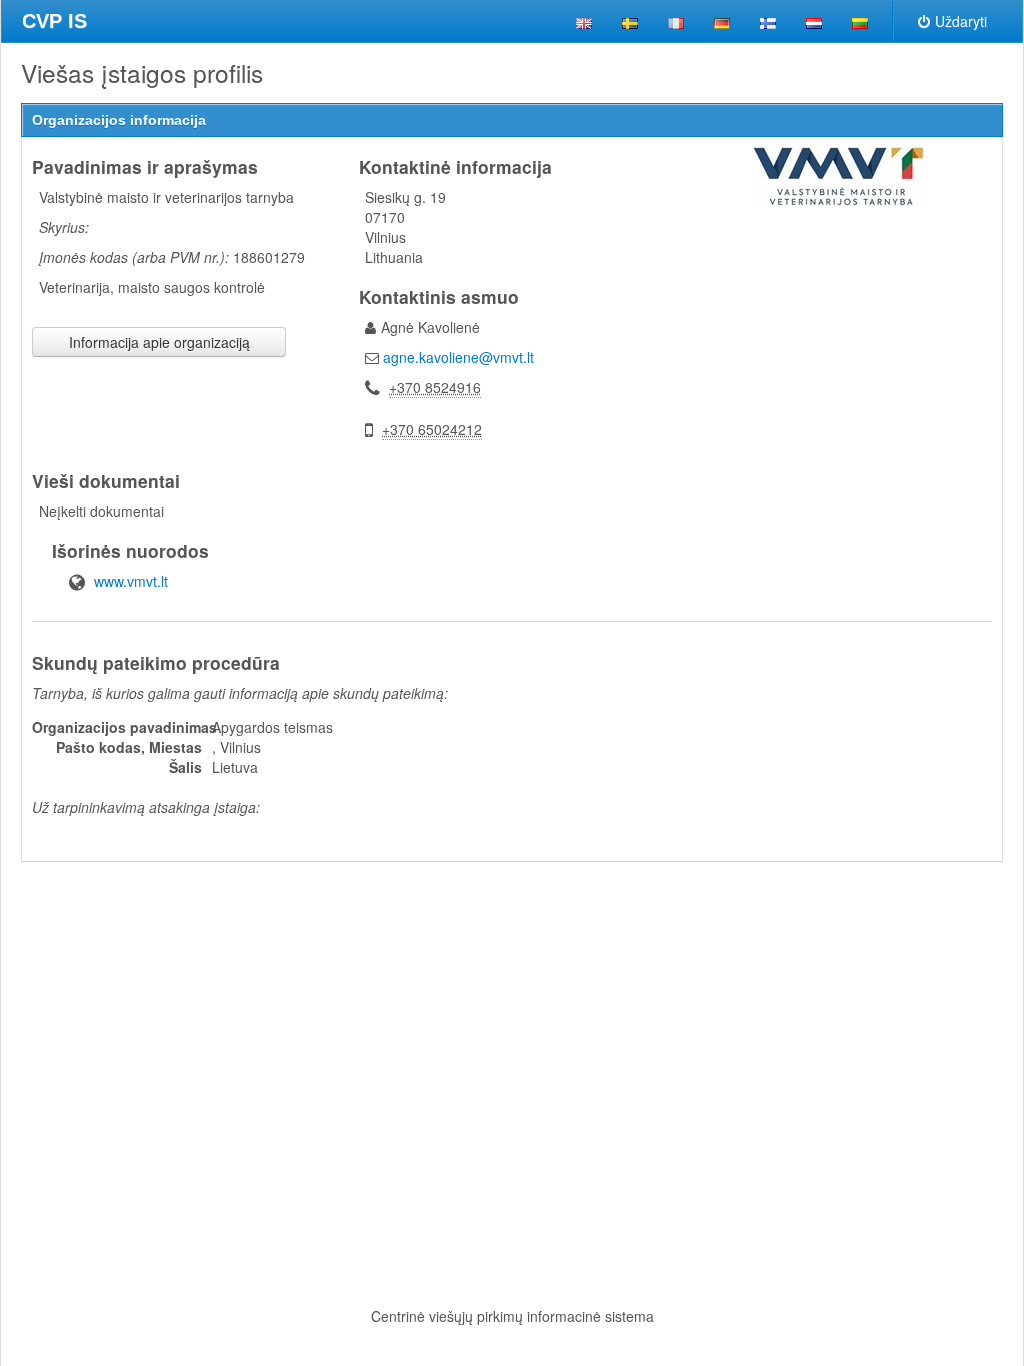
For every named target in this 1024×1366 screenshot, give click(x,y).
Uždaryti (961, 21)
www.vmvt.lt (131, 581)
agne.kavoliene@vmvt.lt (458, 357)
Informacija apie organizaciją (159, 342)
